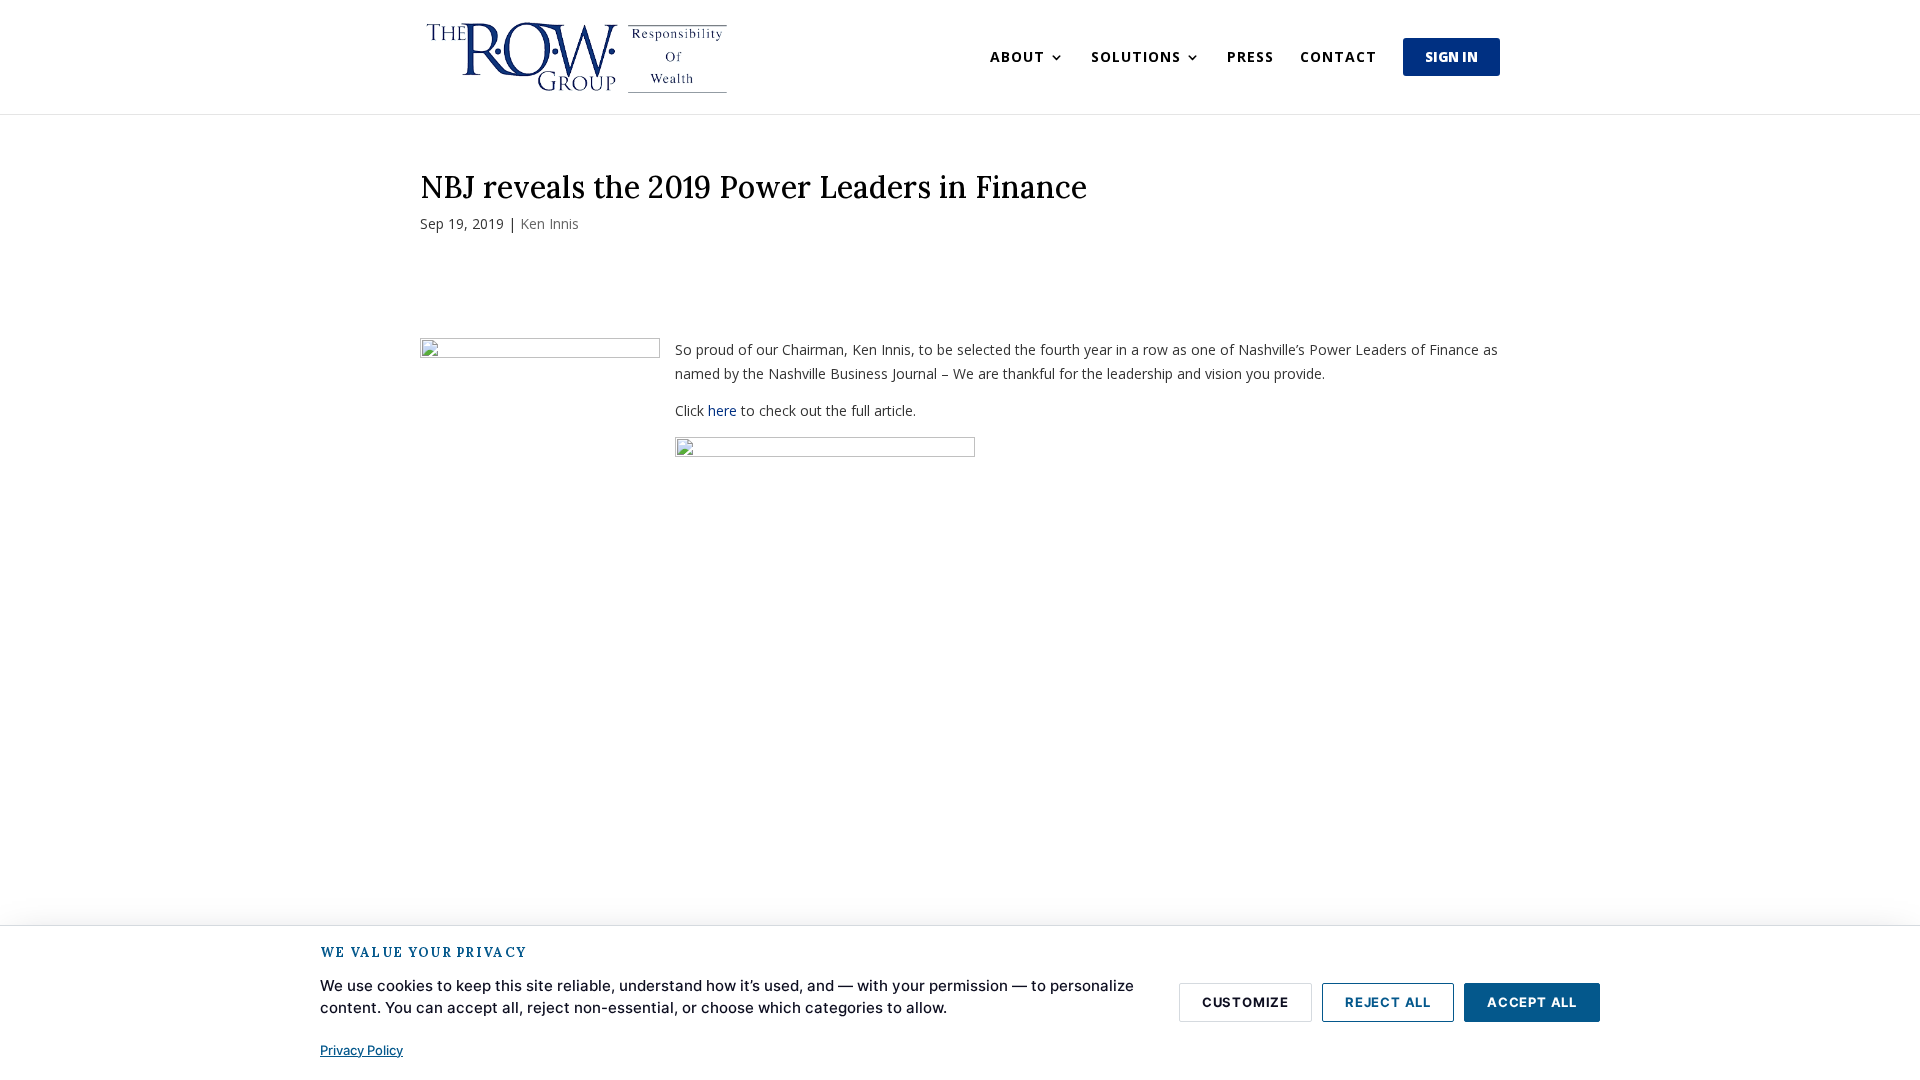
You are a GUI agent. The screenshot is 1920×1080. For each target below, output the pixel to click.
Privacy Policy (361, 1050)
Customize (1245, 1002)
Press (1250, 58)
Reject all (1388, 1002)
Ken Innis (549, 223)
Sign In (1451, 57)
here (722, 410)
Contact (1338, 58)
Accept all (1532, 1002)
